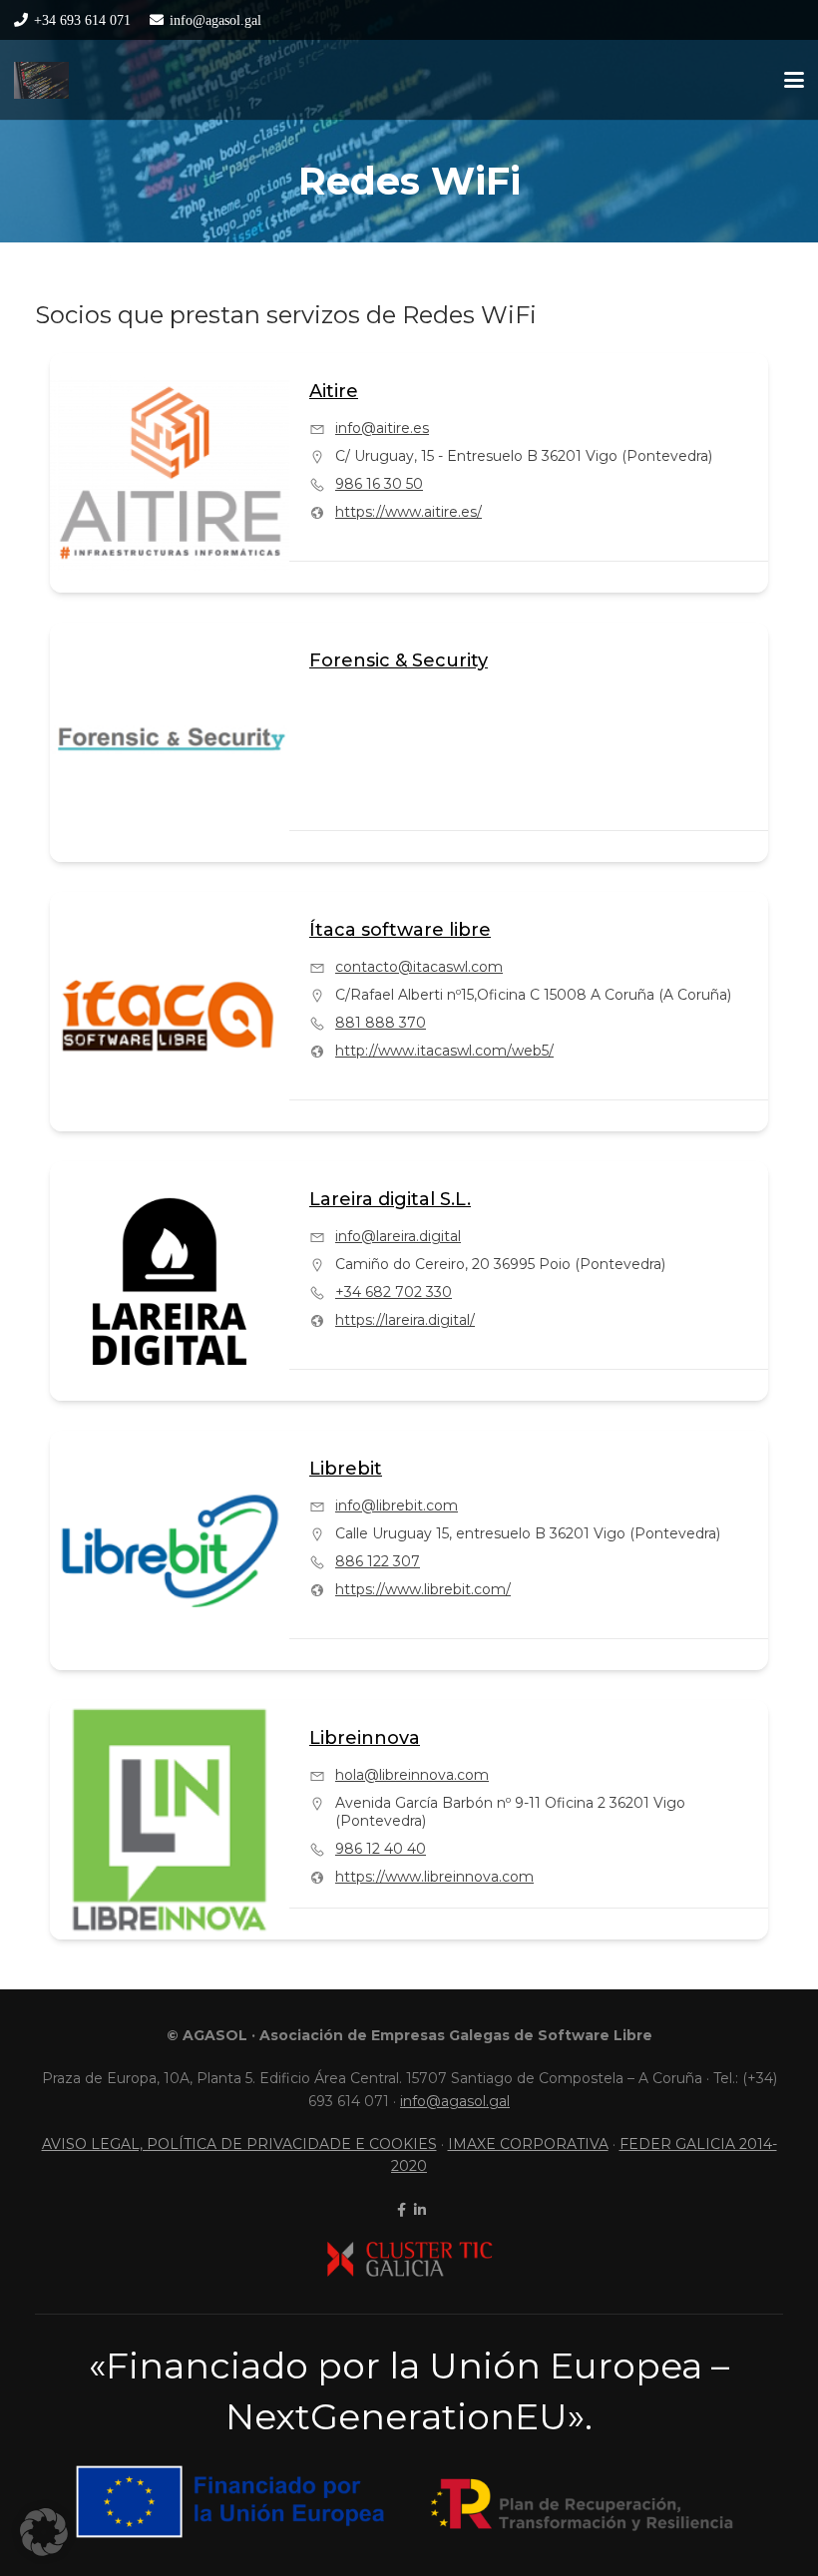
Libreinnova (365, 1738)
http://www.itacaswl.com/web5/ (444, 1051)
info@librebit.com (397, 1505)
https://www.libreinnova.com (434, 1877)
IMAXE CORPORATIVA (528, 2144)
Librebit (346, 1469)
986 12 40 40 (381, 1849)
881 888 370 (381, 1023)
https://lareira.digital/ (405, 1320)
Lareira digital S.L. (390, 1199)
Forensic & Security (399, 660)
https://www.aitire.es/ (409, 512)
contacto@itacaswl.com (419, 967)
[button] (794, 80)
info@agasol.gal (455, 2101)
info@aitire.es (382, 428)
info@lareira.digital (398, 1236)
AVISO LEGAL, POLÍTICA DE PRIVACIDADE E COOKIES (239, 2144)
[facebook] (400, 2210)
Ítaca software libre (400, 930)
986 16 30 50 (379, 484)
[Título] (41, 80)
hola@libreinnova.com (412, 1775)
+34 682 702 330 (394, 1292)
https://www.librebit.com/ (423, 1589)
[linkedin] (418, 2210)
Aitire (334, 391)
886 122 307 (378, 1561)
